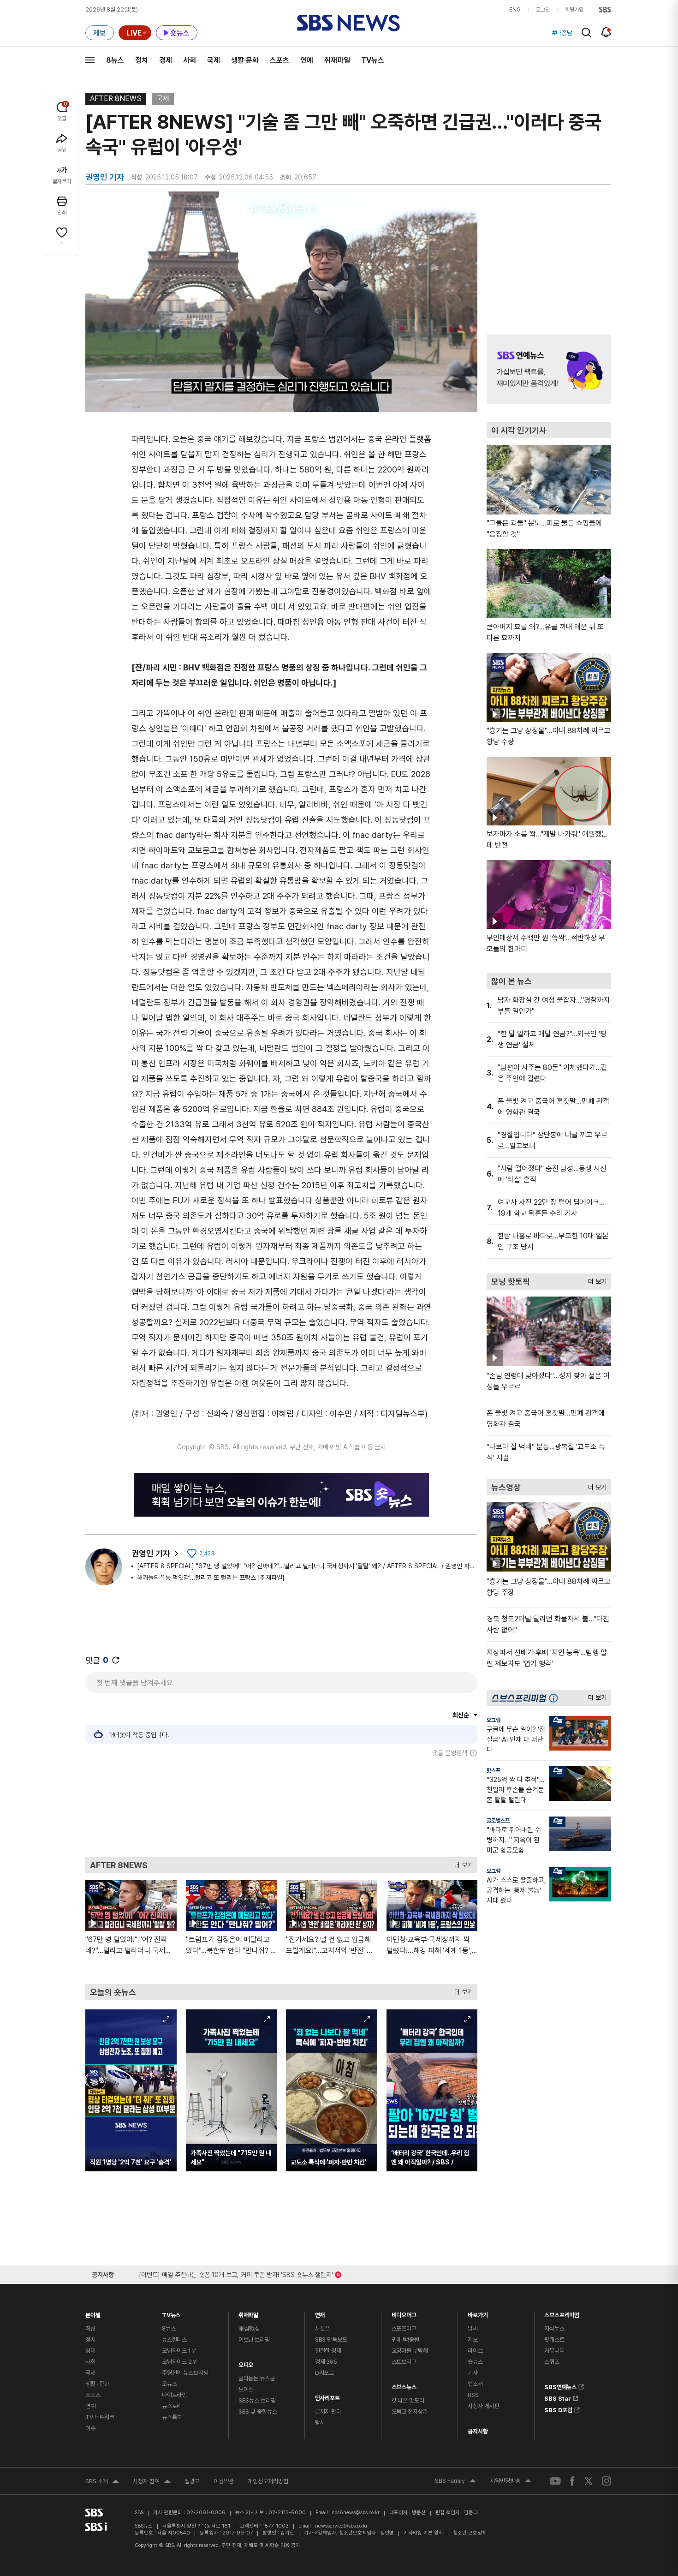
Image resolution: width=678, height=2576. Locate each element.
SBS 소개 (102, 2482)
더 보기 (461, 1863)
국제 (214, 60)
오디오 (246, 2363)
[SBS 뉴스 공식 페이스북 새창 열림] (573, 2481)
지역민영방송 (511, 2482)
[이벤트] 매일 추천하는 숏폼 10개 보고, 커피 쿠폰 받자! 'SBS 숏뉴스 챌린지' (236, 2273)
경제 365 (326, 2362)
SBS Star (558, 2397)
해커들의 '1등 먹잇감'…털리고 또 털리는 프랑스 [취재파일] (211, 1578)
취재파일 (337, 60)
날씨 (473, 2328)
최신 (90, 2328)
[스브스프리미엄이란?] (556, 1698)
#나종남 (562, 33)
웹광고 (192, 2481)
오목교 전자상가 (410, 2412)
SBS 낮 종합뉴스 (258, 2412)
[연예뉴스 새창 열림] (549, 369)
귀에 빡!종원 (405, 2340)
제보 (473, 2340)
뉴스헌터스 (174, 2340)
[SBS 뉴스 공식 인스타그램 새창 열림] (607, 2481)
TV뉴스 (373, 60)
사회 (190, 60)
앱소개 (475, 2384)
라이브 (475, 2351)
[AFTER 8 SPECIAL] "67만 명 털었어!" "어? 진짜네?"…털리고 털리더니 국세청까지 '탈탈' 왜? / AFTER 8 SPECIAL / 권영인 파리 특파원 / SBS (307, 1566)
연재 (320, 2313)
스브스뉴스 (404, 2385)
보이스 (246, 2389)
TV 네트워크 (100, 2417)
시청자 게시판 (483, 2406)
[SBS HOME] (605, 10)
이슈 (90, 2428)
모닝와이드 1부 (179, 2351)
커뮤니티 (554, 2351)
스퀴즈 (552, 2362)
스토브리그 (404, 2362)
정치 (142, 60)
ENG (515, 10)
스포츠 (280, 60)
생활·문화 (245, 60)
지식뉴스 (554, 2328)
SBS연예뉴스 (560, 2385)
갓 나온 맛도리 (408, 2400)
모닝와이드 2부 (179, 2362)
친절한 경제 (328, 2351)
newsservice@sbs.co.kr (341, 2526)
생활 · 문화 (97, 2384)
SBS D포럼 (558, 2409)
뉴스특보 (172, 2417)
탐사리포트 (327, 2396)
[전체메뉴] (90, 60)
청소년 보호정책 (470, 2533)
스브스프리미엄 (562, 2313)
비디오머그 (404, 2313)
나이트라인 (174, 2395)
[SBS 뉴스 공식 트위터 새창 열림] (589, 2481)
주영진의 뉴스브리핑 (185, 2373)
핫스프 (494, 1770)
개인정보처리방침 (268, 2481)
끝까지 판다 (328, 2412)
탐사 (320, 2423)
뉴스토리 (172, 2406)
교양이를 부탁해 (410, 2351)
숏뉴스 (475, 2362)
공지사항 (478, 2431)
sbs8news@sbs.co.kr (356, 2513)
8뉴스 (115, 60)
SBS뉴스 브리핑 (257, 2400)
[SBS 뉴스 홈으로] (348, 23)
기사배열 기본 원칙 (423, 2533)
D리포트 (324, 2373)
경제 (166, 60)
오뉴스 (169, 2384)
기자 (473, 2373)
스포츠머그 (404, 2328)
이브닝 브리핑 (254, 2340)
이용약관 (224, 2481)
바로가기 (478, 2313)
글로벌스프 (498, 1821)
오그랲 (494, 1720)
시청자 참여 (152, 2482)
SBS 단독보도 (331, 2340)
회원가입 (574, 10)
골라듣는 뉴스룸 (257, 2378)
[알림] (606, 32)
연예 (307, 60)
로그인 (543, 10)
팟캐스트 (554, 2340)
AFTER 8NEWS (116, 99)
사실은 (323, 2328)
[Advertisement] (281, 1807)
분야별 (93, 2313)
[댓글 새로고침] (116, 1660)
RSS (473, 2395)
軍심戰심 (249, 2328)
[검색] (586, 33)
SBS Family (455, 2482)
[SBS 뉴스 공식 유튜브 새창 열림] (555, 2481)
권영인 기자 (151, 1553)
